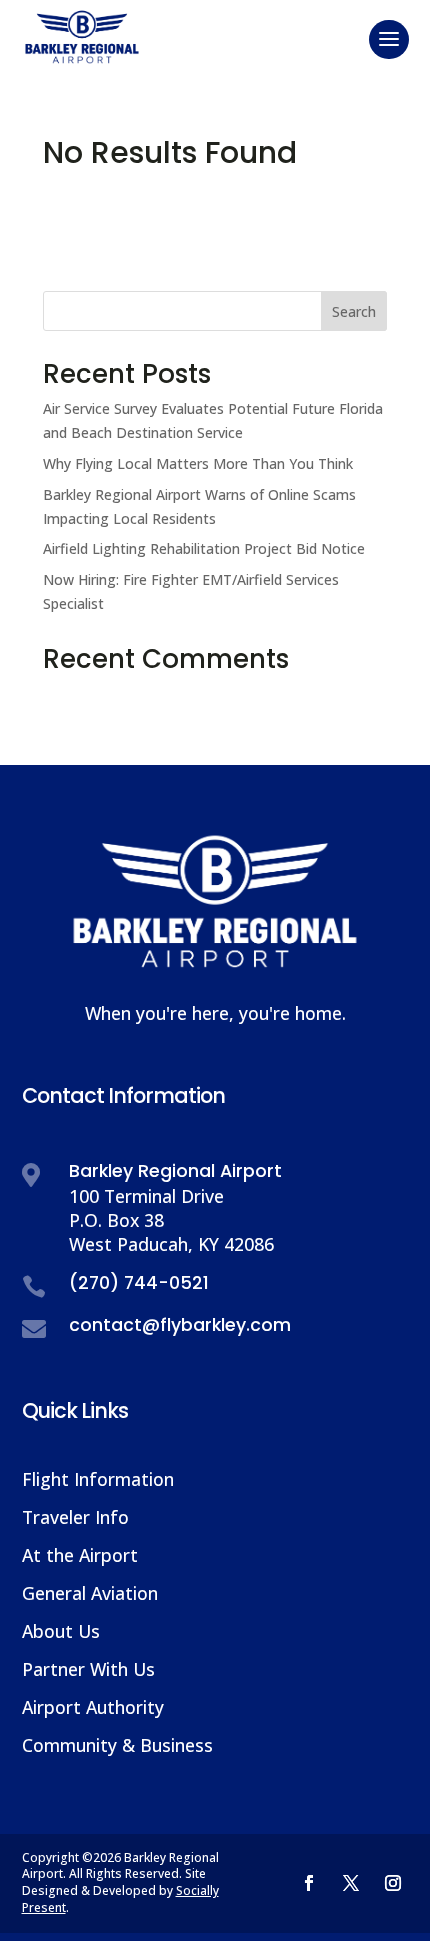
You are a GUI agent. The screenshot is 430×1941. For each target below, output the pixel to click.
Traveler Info (75, 1517)
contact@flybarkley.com (180, 1325)
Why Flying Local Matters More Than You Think (198, 463)
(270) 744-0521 (139, 1283)
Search (354, 311)
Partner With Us (88, 1669)
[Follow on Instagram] (393, 1883)
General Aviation (90, 1593)
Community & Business (117, 1745)
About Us (61, 1631)
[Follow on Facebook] (309, 1883)
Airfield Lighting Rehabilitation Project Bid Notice (204, 548)
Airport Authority (93, 1707)
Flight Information (98, 1479)
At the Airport (80, 1555)
